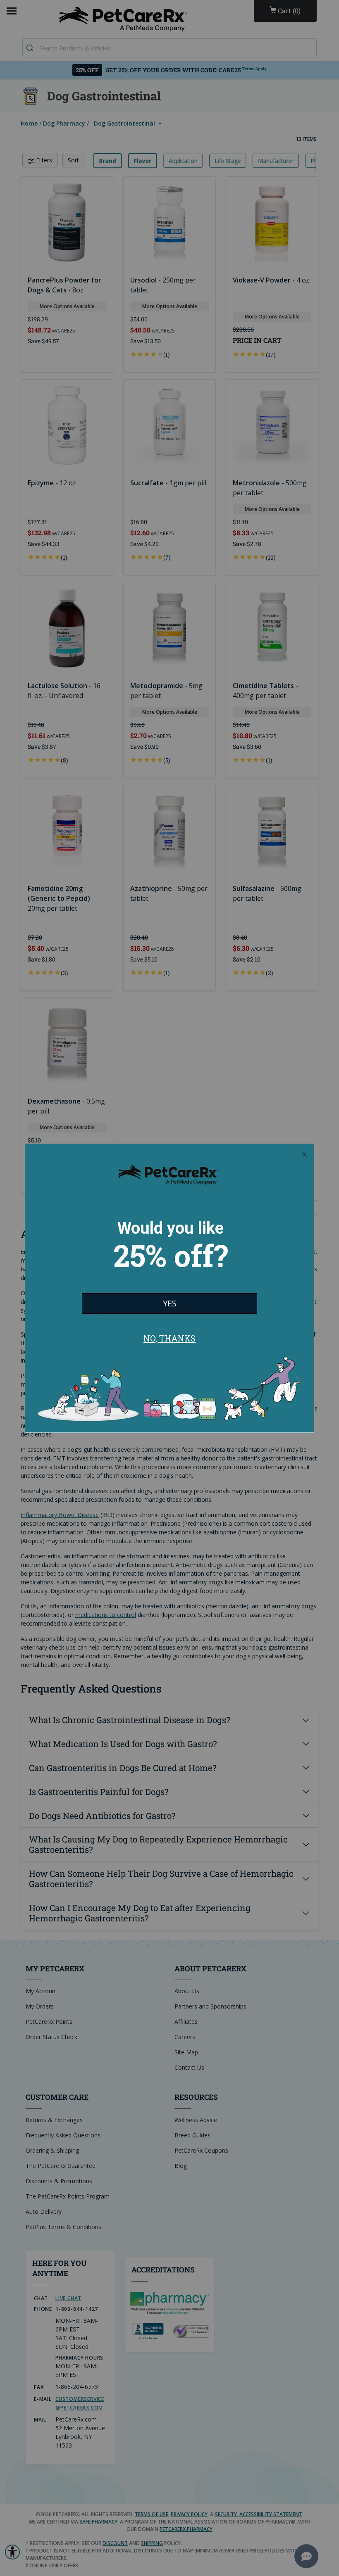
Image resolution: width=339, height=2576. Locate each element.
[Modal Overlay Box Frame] (169, 1288)
